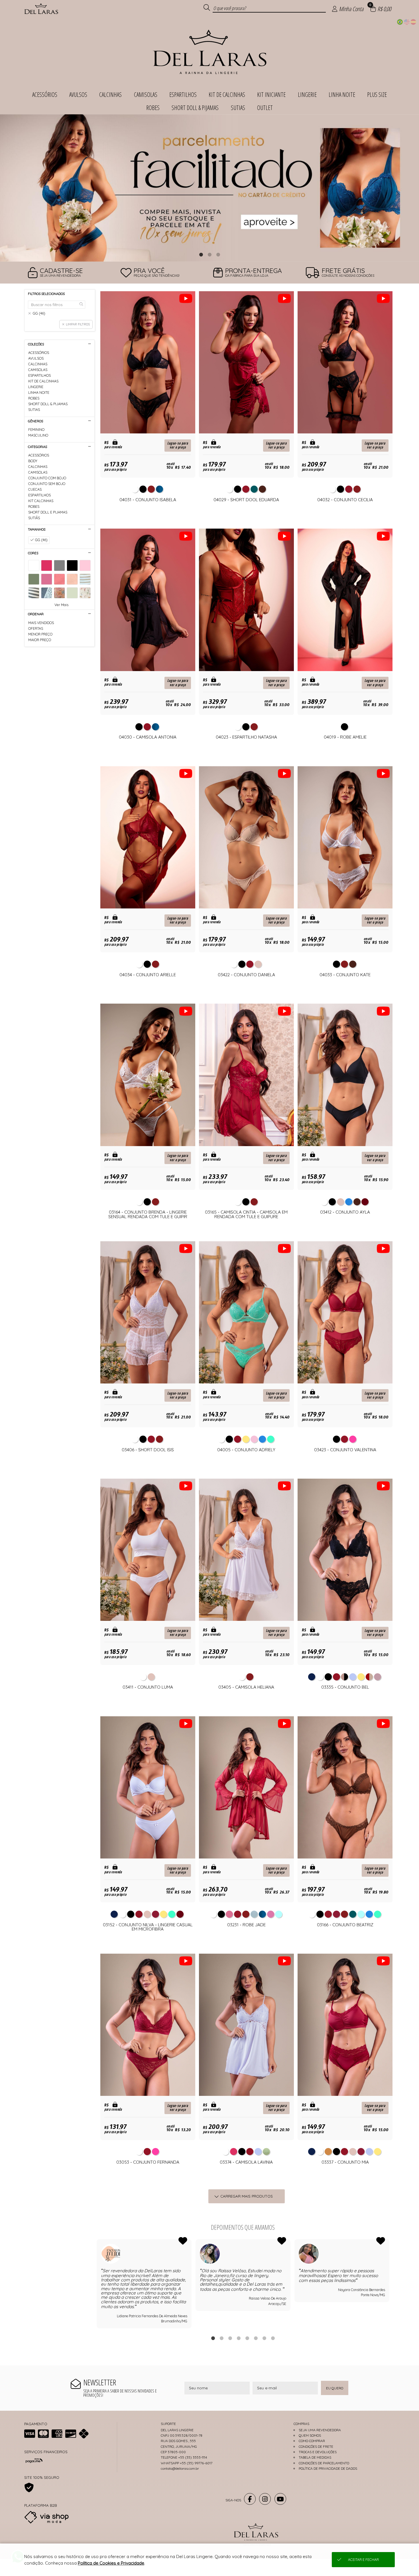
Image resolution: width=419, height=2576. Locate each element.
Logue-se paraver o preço (178, 445)
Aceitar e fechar (363, 2560)
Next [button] (389, 2284)
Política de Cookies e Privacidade (111, 2563)
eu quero (335, 2388)
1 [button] (201, 254)
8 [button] (273, 2338)
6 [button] (256, 2338)
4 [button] (239, 2338)
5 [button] (247, 2338)
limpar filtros (78, 324)
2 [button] (209, 254)
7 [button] (264, 2338)
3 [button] (218, 254)
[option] (209, 188)
